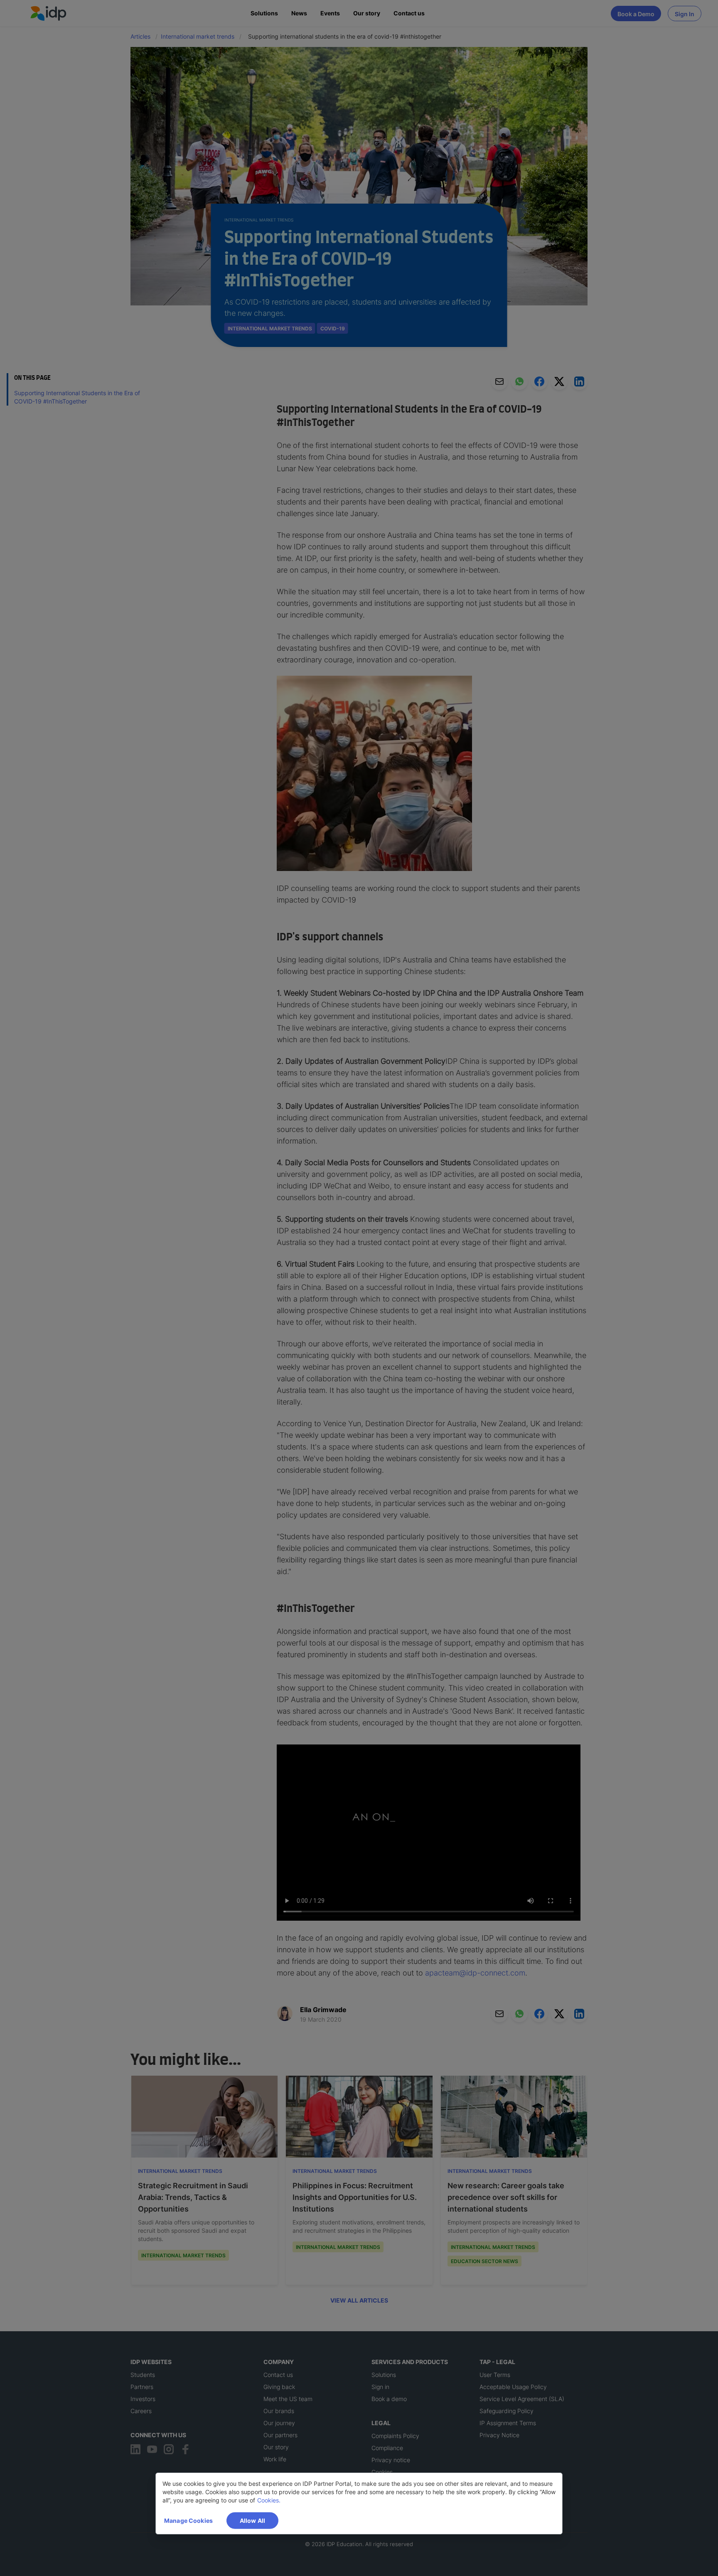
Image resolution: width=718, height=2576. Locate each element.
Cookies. (269, 2500)
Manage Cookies (188, 2521)
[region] (359, 2503)
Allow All (252, 2521)
